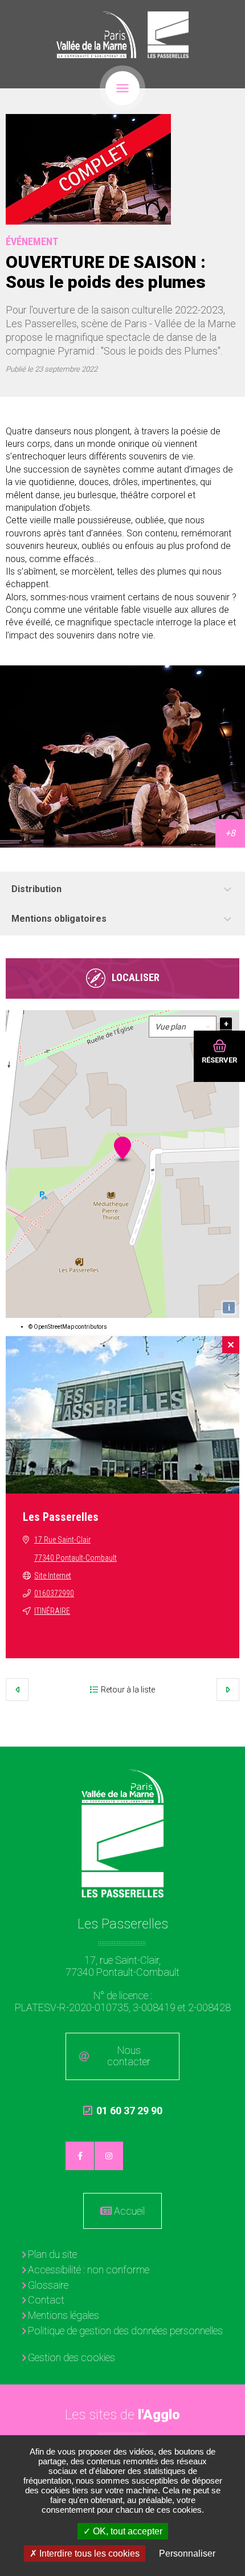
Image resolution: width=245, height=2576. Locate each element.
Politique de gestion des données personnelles (125, 2331)
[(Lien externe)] (96, 35)
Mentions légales (64, 2315)
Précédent (17, 1690)
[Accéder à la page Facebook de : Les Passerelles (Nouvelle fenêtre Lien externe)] (80, 2156)
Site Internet (53, 1576)
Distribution (36, 889)
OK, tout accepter (126, 2531)
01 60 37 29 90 (123, 2116)
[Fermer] (231, 1345)
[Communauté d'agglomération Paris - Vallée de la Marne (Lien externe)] (123, 1786)
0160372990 (54, 1593)
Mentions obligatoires (59, 919)
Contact (46, 2300)
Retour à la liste (128, 1690)
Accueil (129, 2211)
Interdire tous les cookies (88, 2553)
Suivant (228, 1690)
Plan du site (52, 2254)
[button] (88, 169)
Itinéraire (52, 1611)
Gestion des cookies (72, 2357)
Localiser (136, 977)
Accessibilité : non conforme (89, 2270)
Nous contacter (129, 2056)
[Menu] (122, 88)
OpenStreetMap (54, 1327)
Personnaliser (187, 2553)
